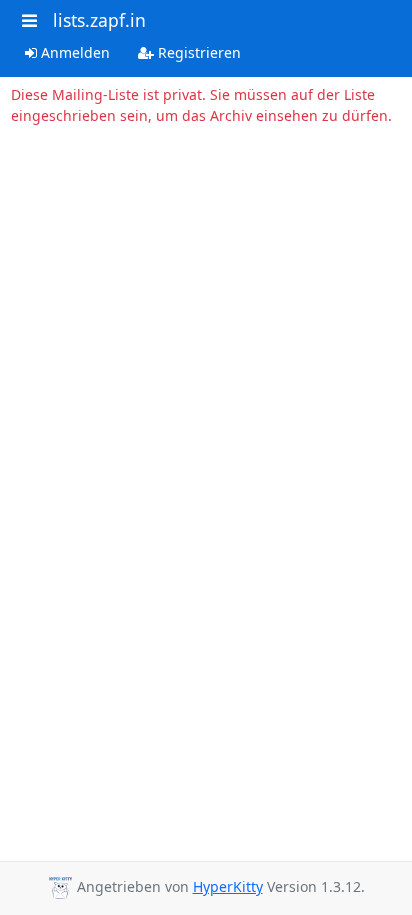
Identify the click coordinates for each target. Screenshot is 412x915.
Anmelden (73, 52)
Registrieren (197, 52)
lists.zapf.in (99, 20)
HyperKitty (228, 886)
